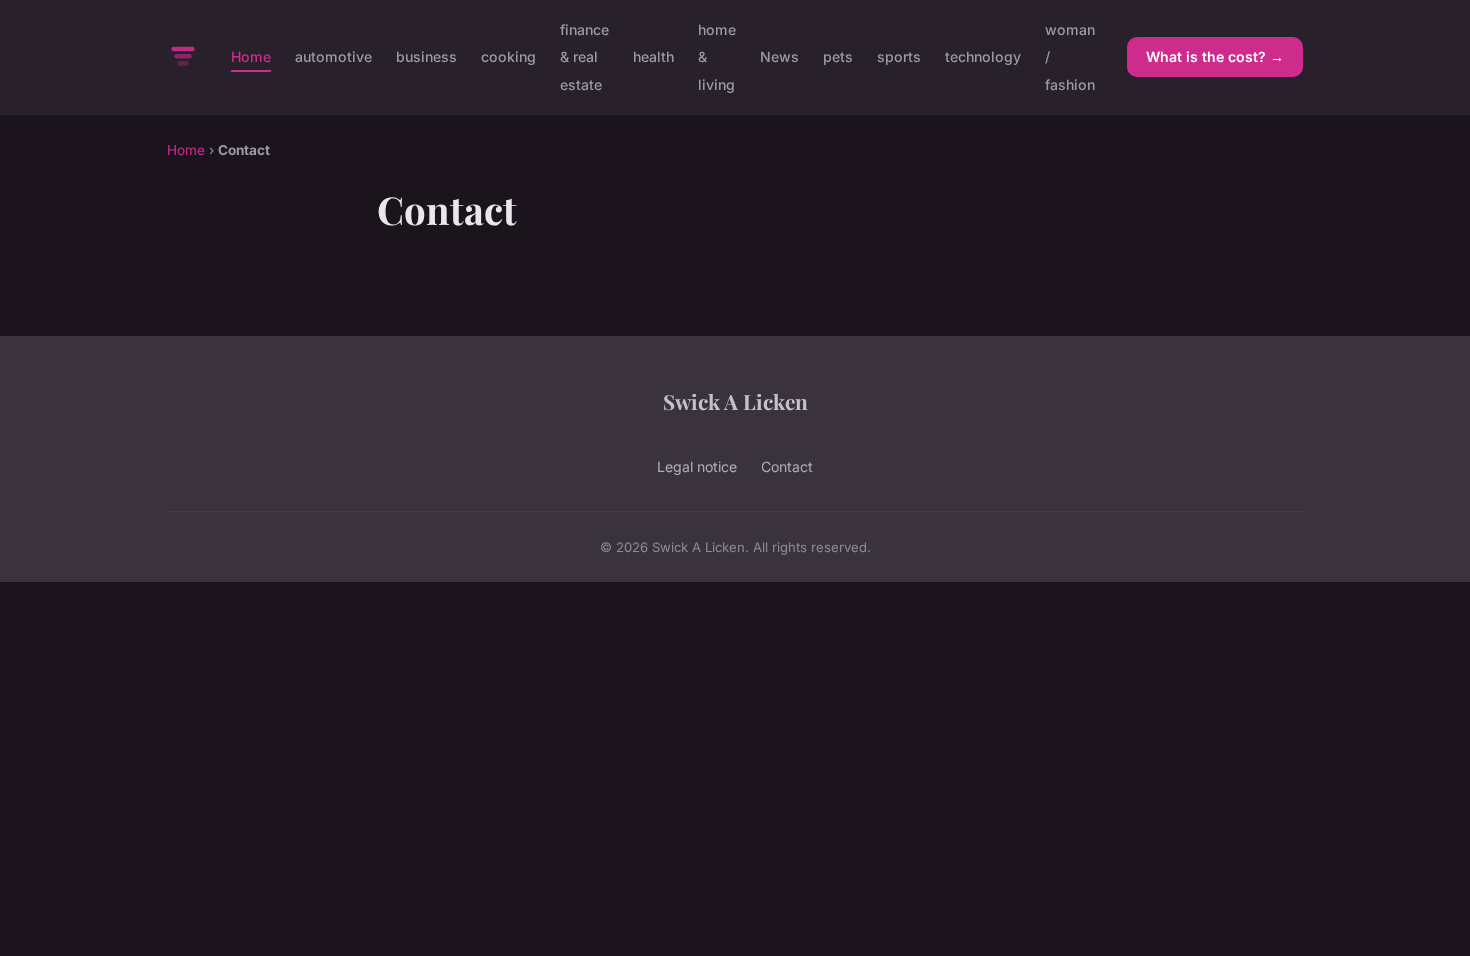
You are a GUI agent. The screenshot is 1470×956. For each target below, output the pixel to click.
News (779, 56)
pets (838, 56)
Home (251, 56)
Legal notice (697, 466)
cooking (508, 56)
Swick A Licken (735, 401)
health (653, 56)
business (426, 56)
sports (899, 56)
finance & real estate (584, 56)
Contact (787, 466)
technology (983, 56)
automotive (333, 56)
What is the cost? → (1215, 56)
